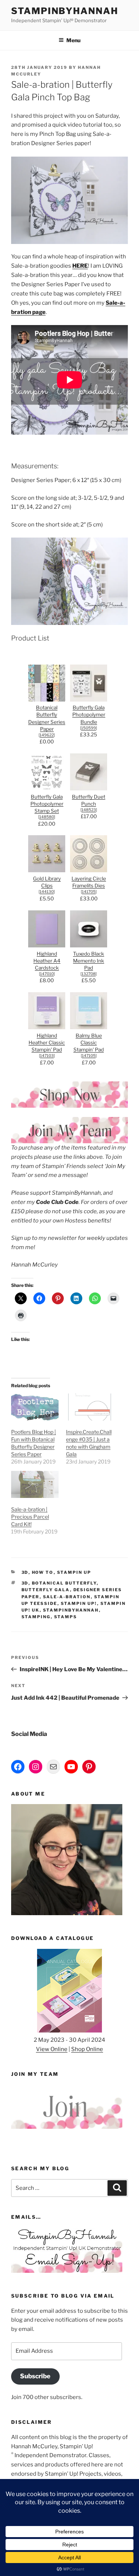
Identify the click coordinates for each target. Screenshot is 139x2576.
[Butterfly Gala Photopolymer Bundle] (89, 700)
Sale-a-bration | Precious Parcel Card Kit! (30, 1517)
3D (25, 1572)
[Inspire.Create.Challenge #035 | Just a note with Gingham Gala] (90, 1407)
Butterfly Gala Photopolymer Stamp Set (47, 804)
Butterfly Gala (46, 1590)
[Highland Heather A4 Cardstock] (47, 946)
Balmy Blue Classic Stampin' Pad (89, 1043)
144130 (47, 892)
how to (43, 1572)
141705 (89, 892)
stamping (36, 1617)
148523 (89, 810)
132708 (89, 974)
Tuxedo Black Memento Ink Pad (89, 961)
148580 (47, 817)
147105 (89, 1056)
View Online (52, 2049)
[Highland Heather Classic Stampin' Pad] (47, 1027)
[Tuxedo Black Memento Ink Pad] (89, 946)
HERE (80, 266)
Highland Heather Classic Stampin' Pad (47, 1043)
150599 (89, 728)
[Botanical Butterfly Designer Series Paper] (47, 700)
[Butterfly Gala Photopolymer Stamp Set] (47, 789)
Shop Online (87, 2049)
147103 (47, 1056)
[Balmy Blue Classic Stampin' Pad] (89, 1027)
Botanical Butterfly (64, 1583)
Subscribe (35, 2376)
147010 (47, 974)
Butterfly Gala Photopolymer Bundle (89, 715)
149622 (47, 735)
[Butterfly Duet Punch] (89, 789)
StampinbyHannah (65, 11)
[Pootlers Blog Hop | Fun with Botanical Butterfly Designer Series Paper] (35, 1407)
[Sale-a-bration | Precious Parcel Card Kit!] (35, 1484)
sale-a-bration (67, 1597)
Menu (73, 40)
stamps (66, 1617)
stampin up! (79, 1603)
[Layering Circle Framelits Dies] (89, 870)
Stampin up (74, 1572)
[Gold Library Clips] (47, 870)
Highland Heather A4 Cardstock (47, 961)
